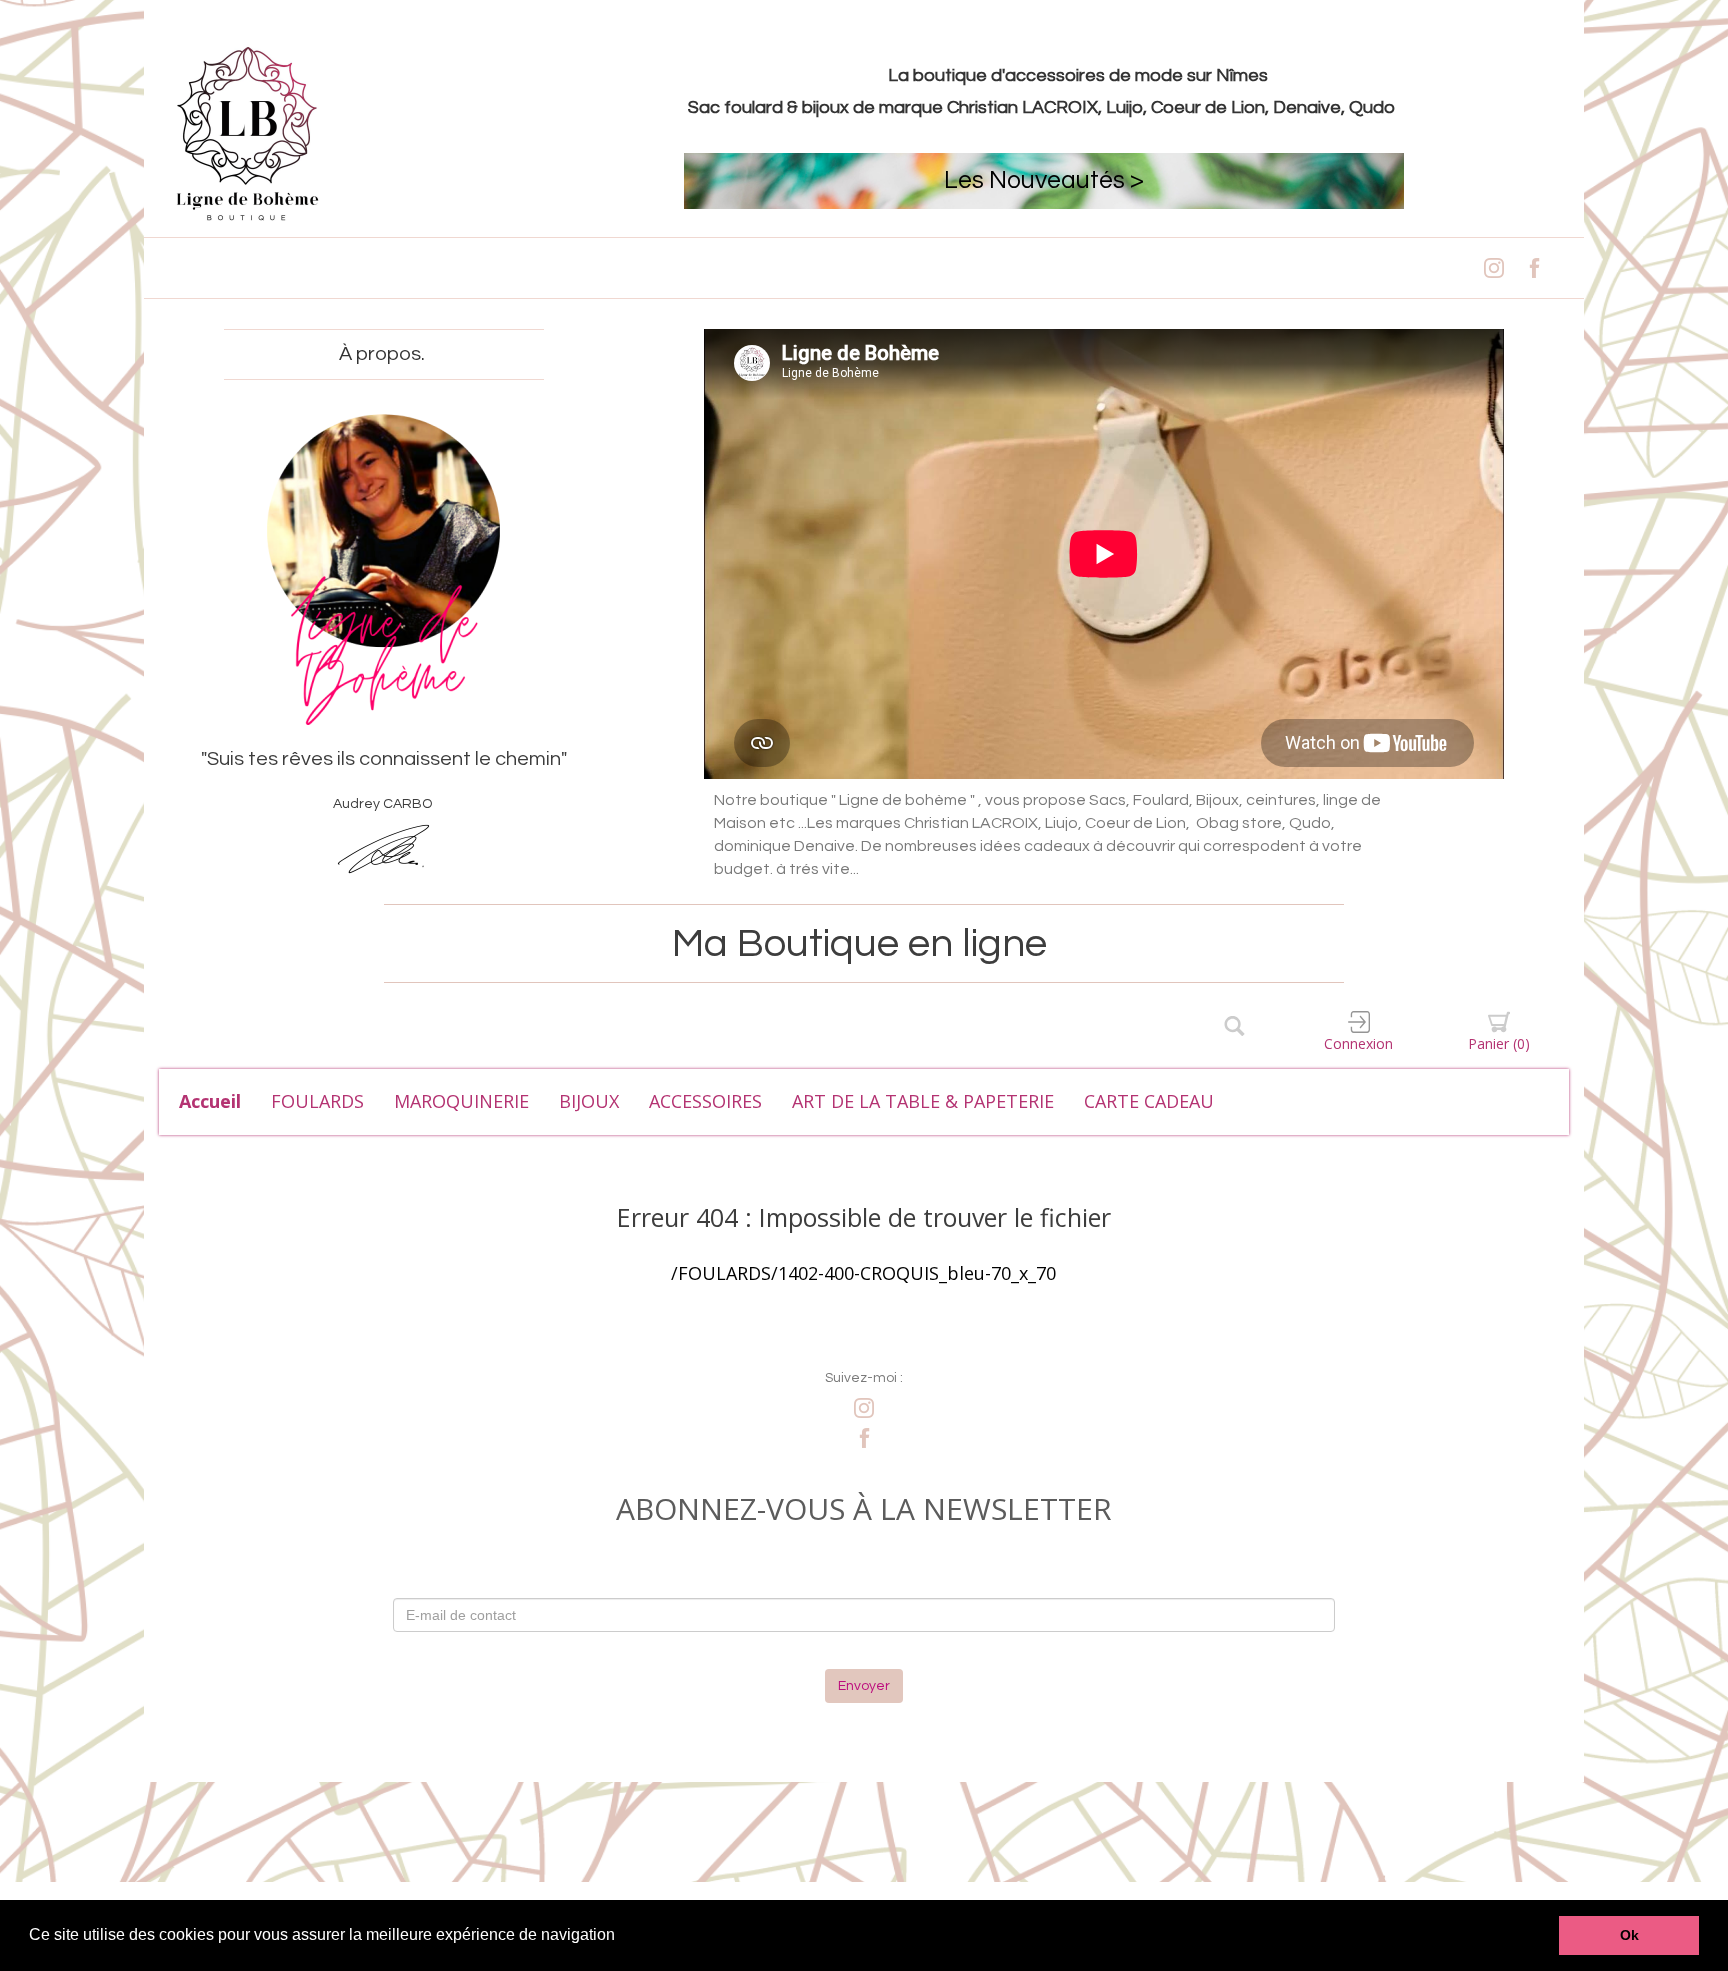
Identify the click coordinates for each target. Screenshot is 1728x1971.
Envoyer (864, 1686)
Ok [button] (1629, 1935)
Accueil (210, 1101)
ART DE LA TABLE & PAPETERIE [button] (923, 1101)
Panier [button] (1499, 1043)
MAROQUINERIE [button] (461, 1101)
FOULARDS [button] (317, 1101)
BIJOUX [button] (589, 1101)
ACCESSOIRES (705, 1101)
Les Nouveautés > (1044, 180)
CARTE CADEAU (1149, 1101)
